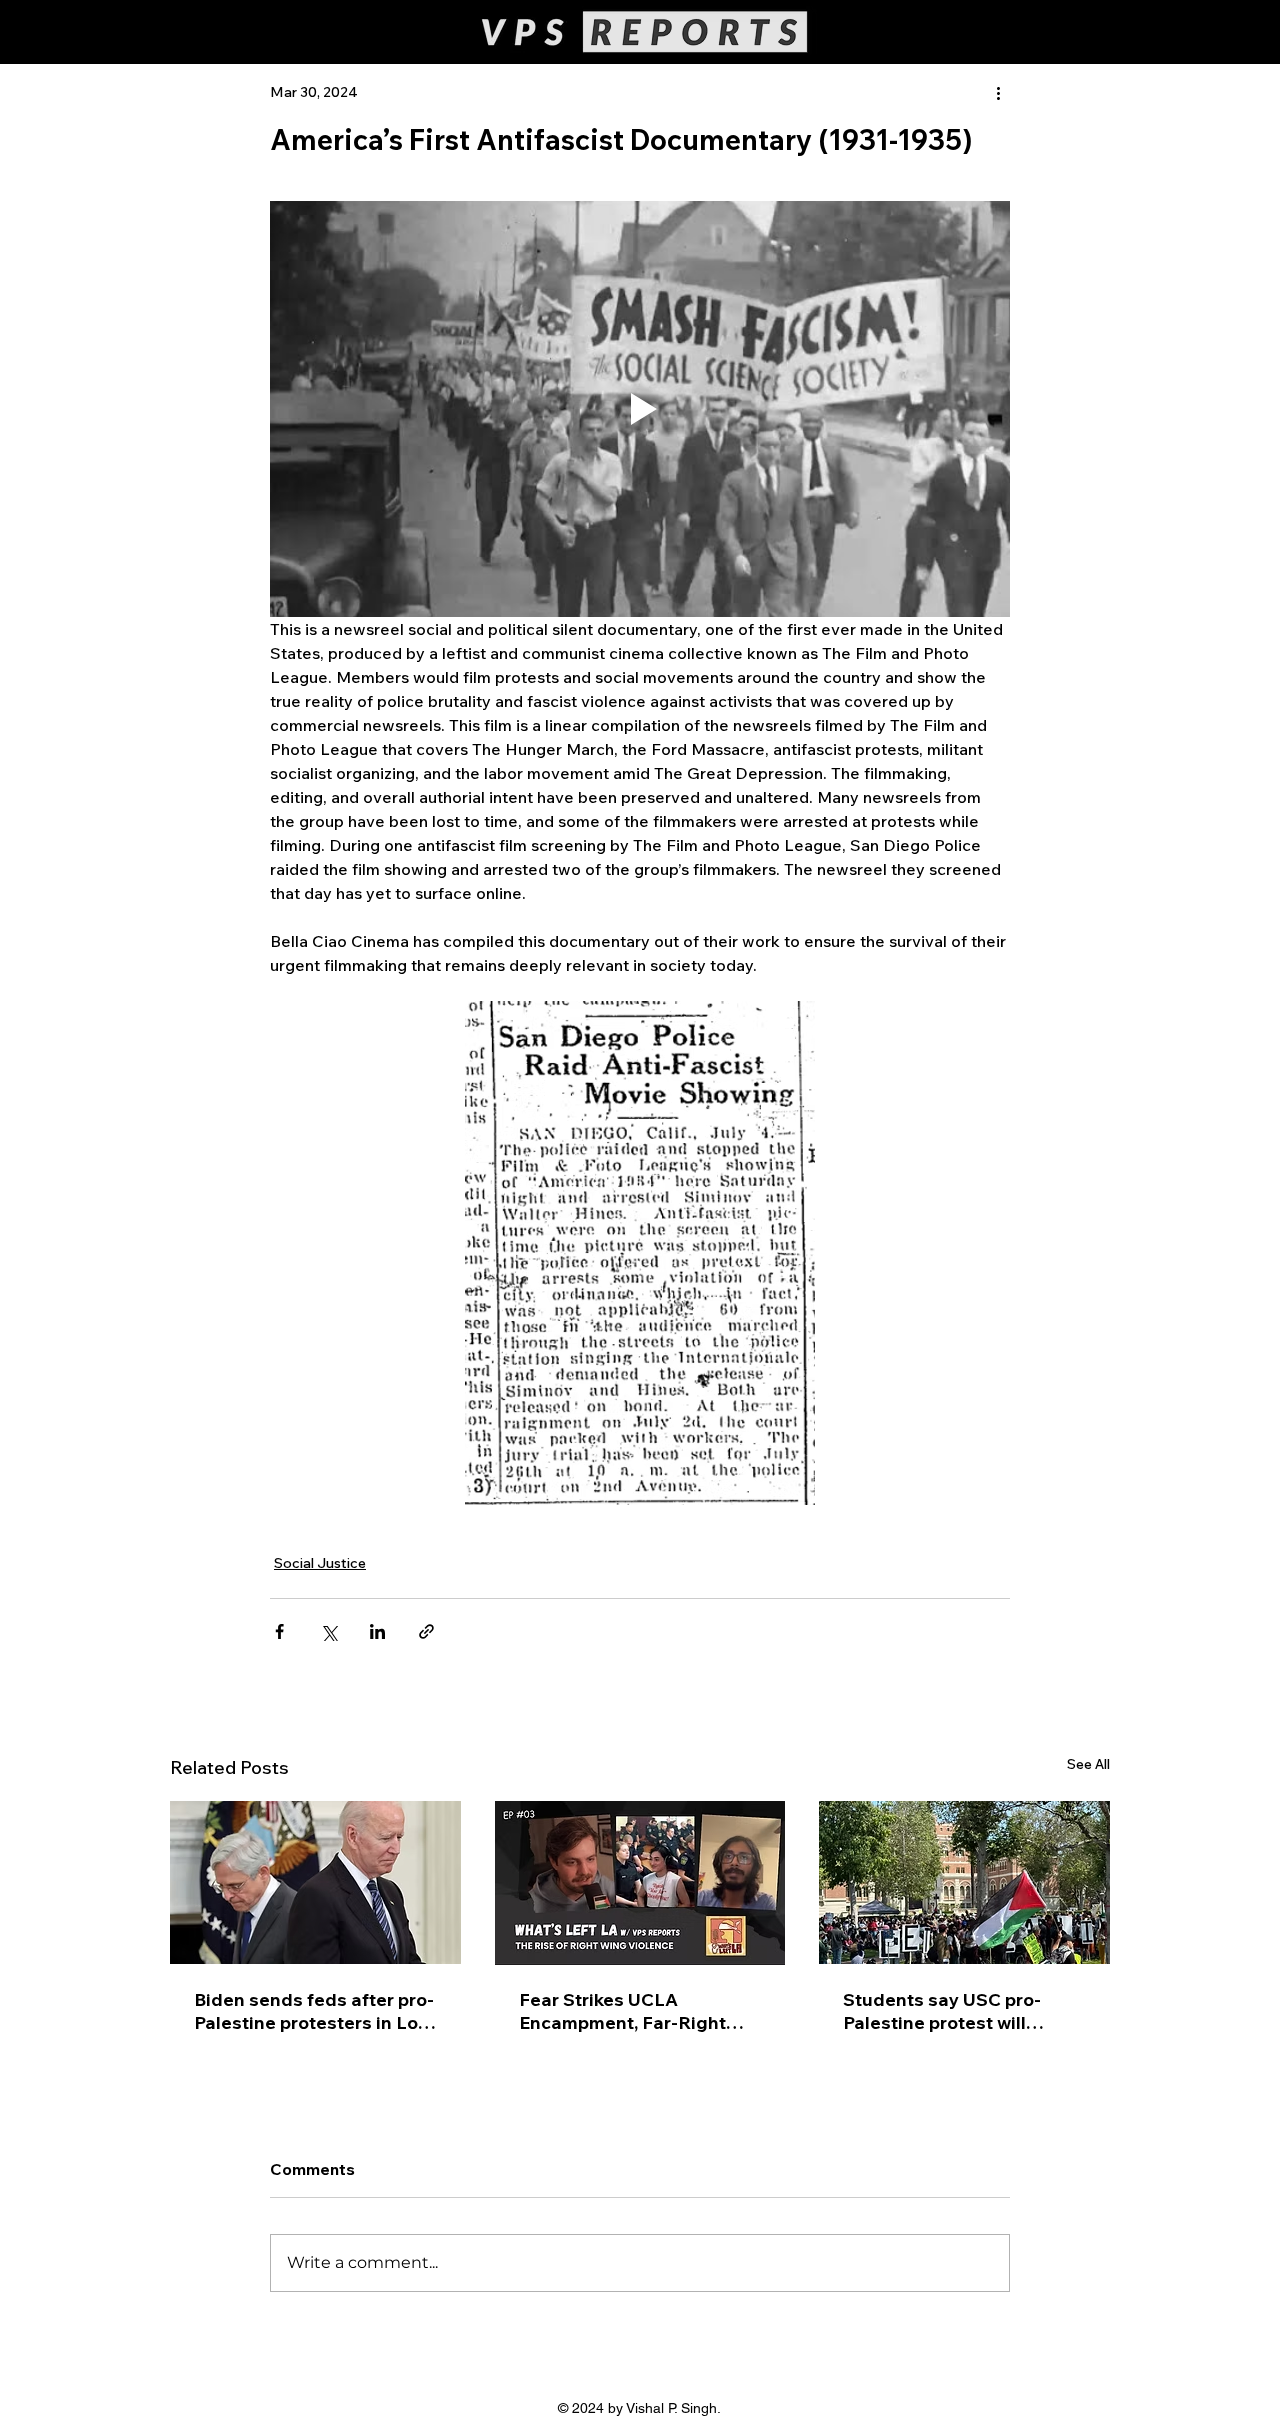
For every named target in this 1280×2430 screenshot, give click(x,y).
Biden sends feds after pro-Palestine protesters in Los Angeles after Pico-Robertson (314, 2011)
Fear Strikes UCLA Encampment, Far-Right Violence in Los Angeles (624, 2011)
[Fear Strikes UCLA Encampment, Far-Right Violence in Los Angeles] (640, 1883)
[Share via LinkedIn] (377, 1631)
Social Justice (320, 1563)
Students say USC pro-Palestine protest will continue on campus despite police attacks (942, 2011)
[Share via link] (426, 1631)
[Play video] (640, 409)
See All (1088, 1764)
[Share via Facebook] (279, 1631)
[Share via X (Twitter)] (328, 1631)
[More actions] (998, 92)
